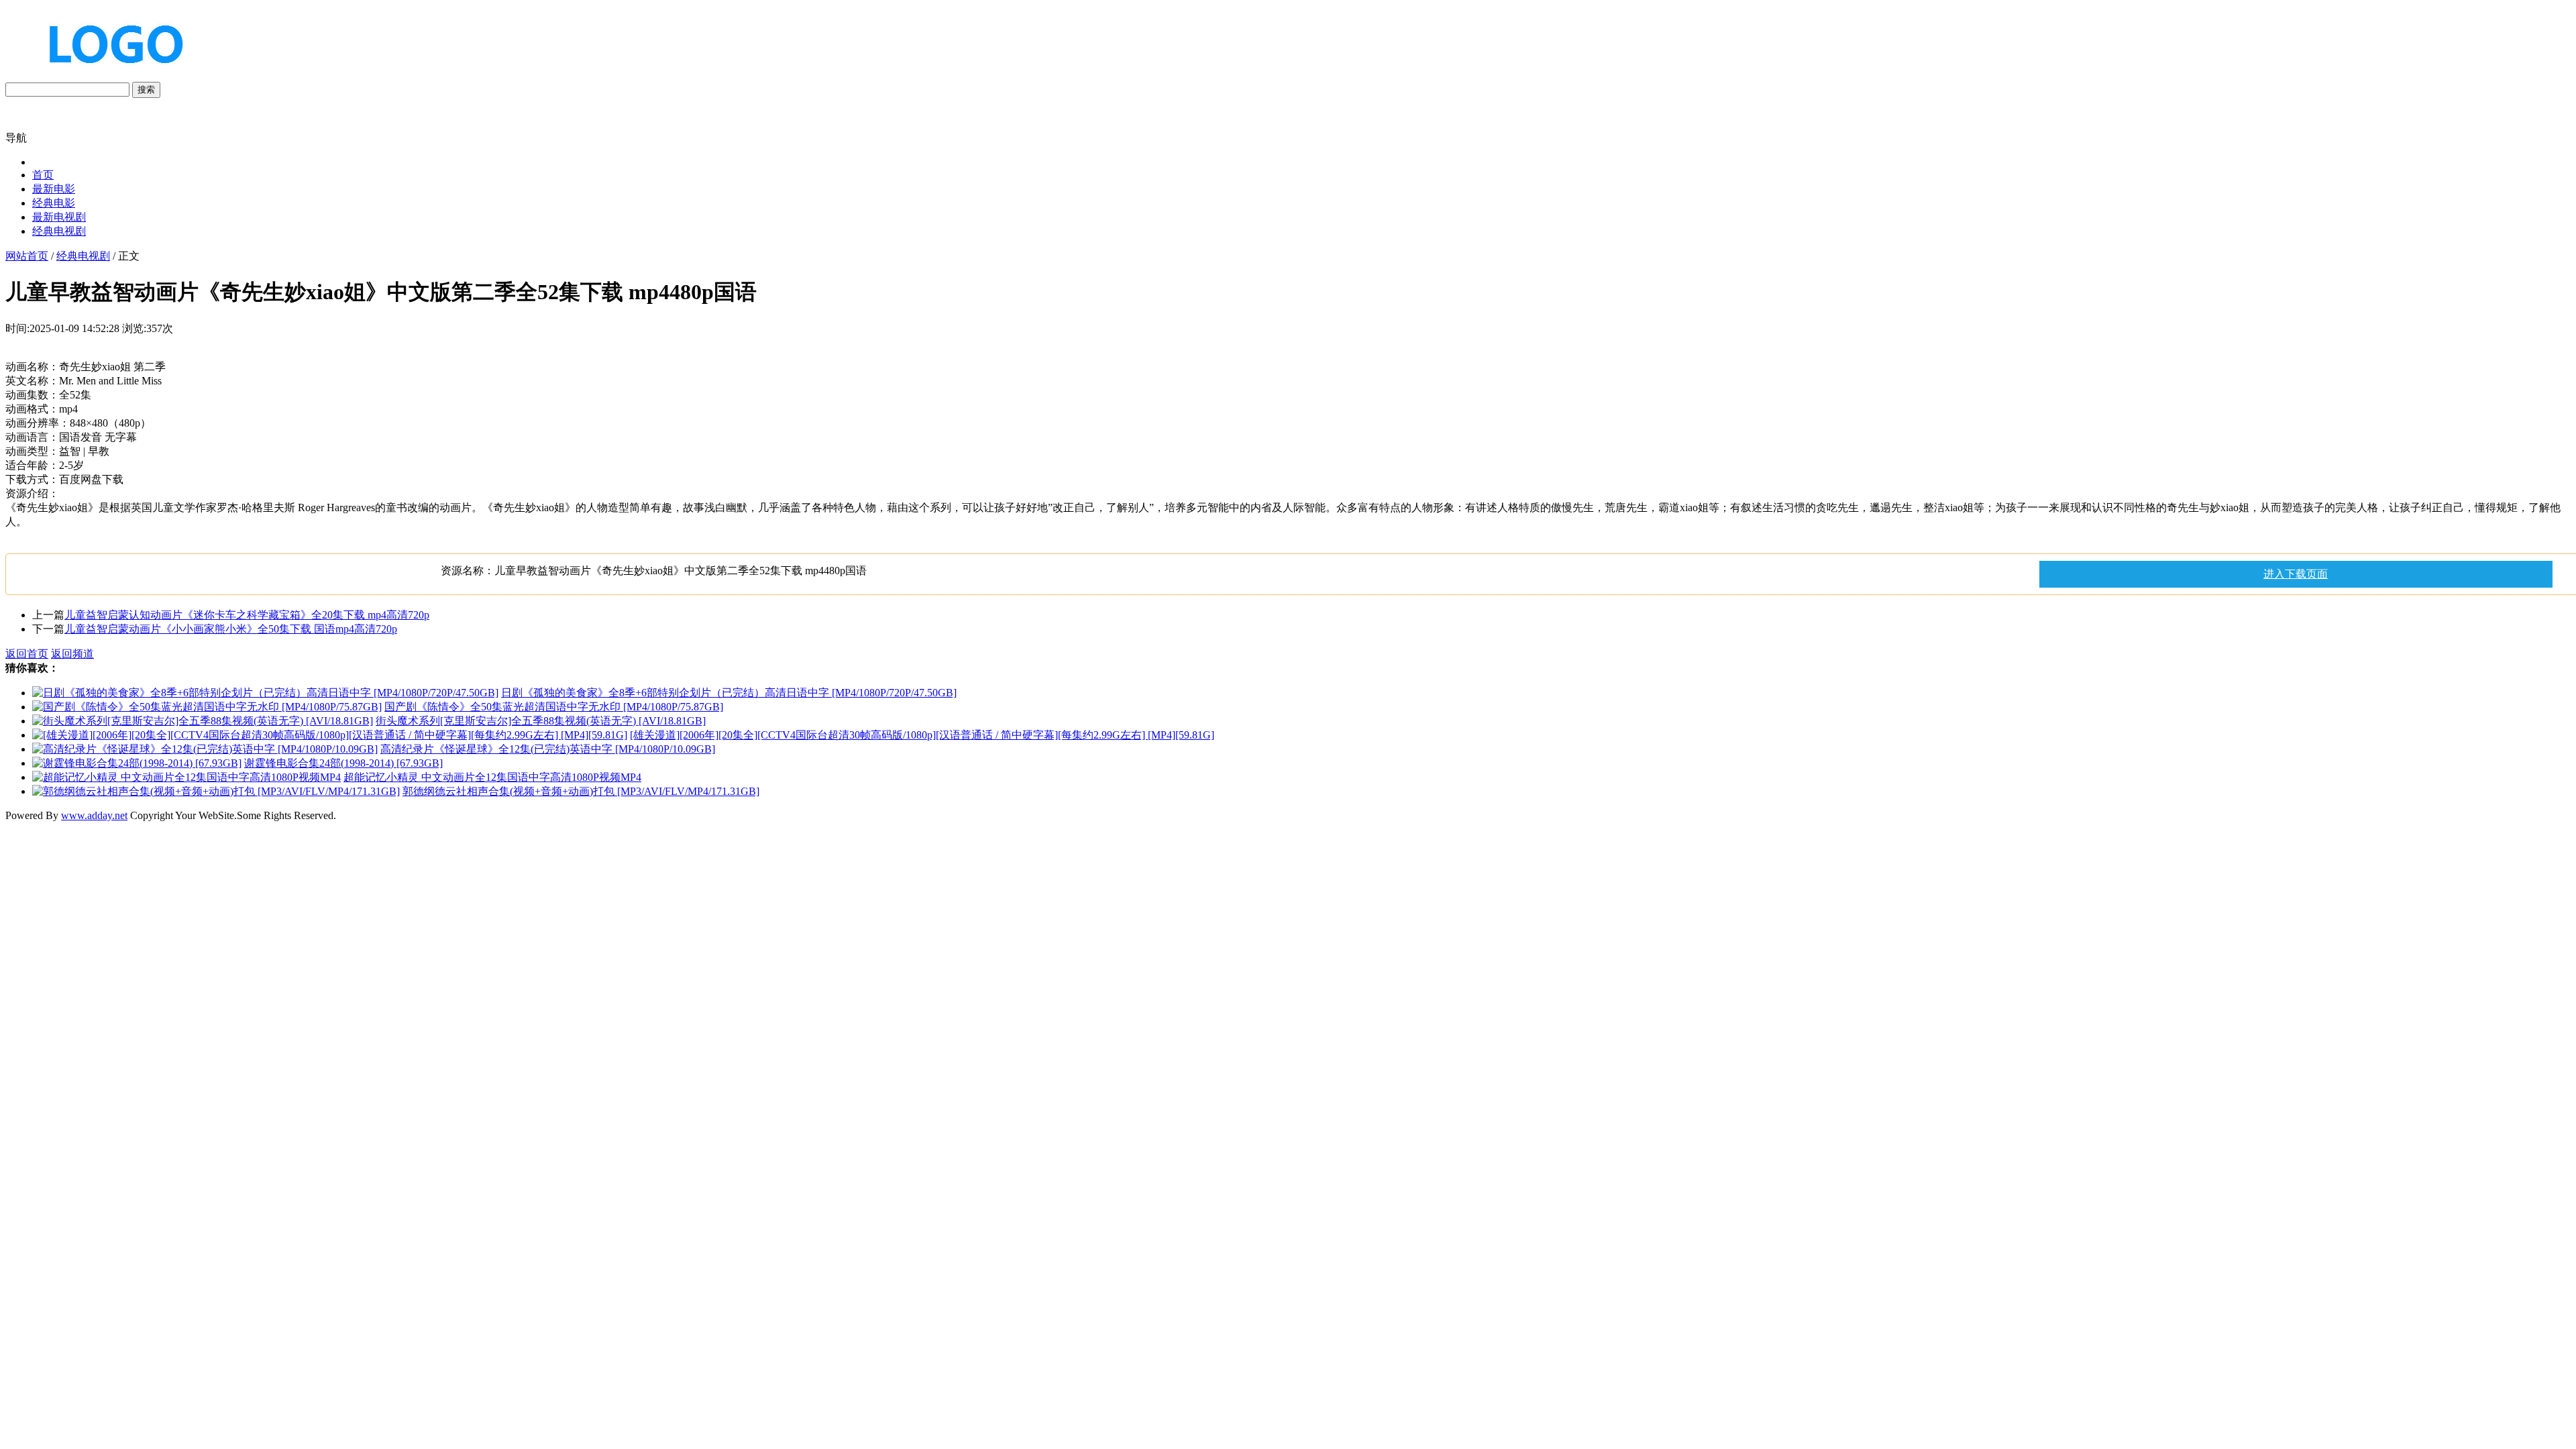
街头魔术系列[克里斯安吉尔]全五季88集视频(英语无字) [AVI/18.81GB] (541, 721)
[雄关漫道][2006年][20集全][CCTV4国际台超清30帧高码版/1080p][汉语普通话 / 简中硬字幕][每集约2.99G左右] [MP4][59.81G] (922, 735)
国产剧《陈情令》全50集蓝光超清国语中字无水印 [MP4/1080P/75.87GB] (554, 707)
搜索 (146, 90)
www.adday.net (94, 815)
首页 (43, 175)
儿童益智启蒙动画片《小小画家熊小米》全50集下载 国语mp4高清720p (231, 629)
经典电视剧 (59, 231)
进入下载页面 (2296, 574)
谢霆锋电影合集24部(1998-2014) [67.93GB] (343, 763)
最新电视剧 (59, 217)
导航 (16, 138)
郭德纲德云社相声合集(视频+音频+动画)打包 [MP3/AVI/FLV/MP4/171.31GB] (581, 791)
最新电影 (54, 189)
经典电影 (54, 203)
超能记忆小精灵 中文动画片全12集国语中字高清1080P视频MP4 (492, 777)
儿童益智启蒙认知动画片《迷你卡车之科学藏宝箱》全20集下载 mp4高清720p (247, 615)
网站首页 (27, 256)
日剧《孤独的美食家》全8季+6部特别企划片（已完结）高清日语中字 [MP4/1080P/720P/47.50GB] (729, 693)
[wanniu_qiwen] (110, 75)
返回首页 (27, 654)
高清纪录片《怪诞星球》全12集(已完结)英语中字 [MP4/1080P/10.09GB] (548, 749)
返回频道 (72, 654)
